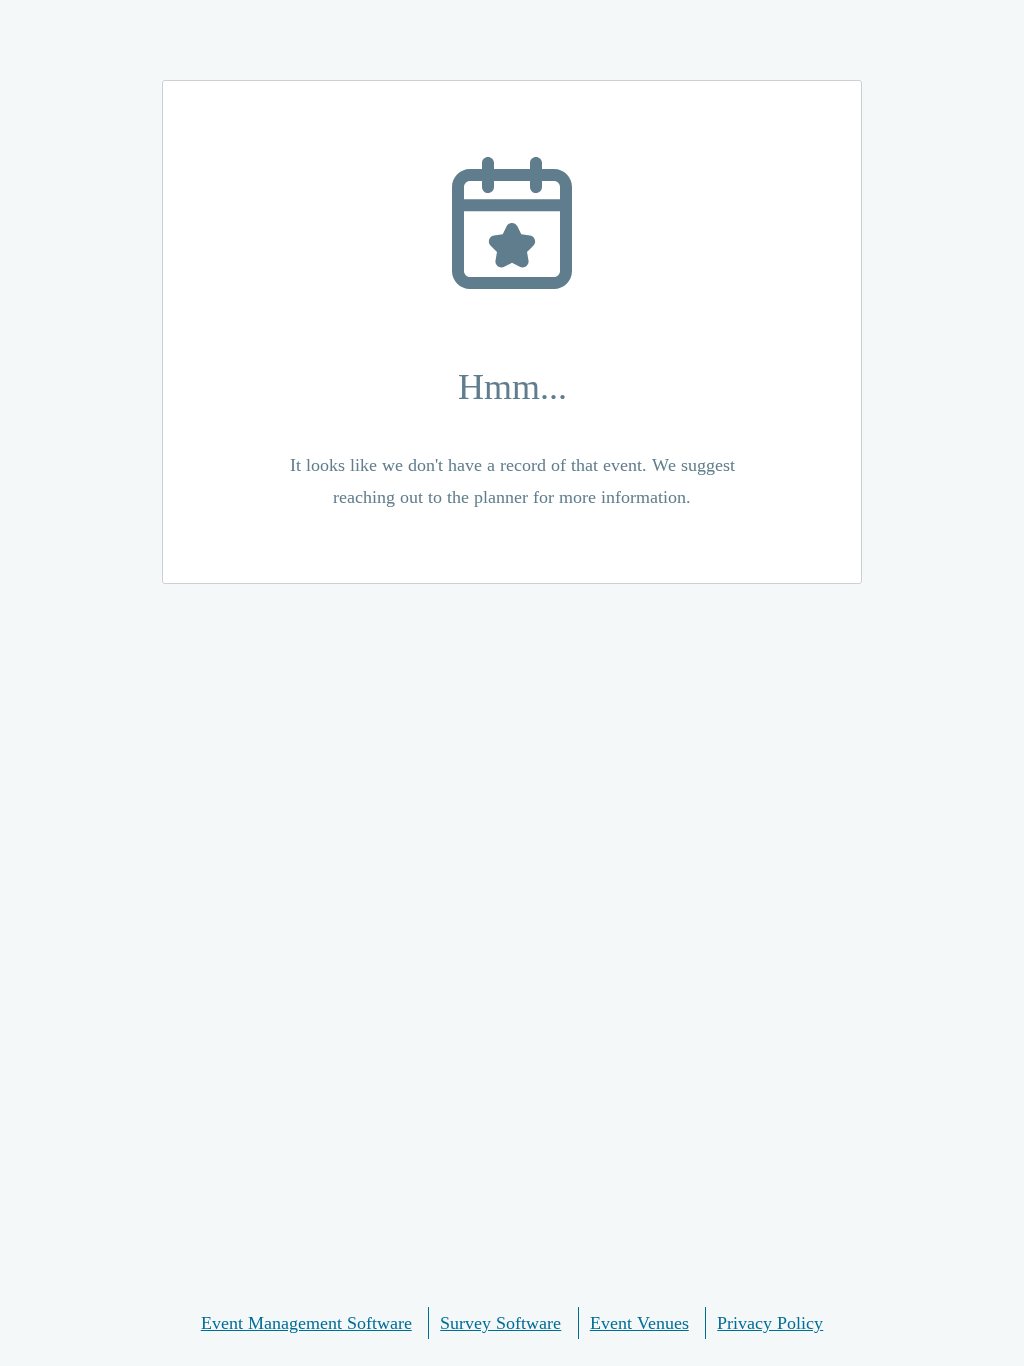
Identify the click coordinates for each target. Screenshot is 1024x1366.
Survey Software (500, 1323)
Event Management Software (306, 1323)
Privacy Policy (770, 1323)
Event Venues (639, 1323)
